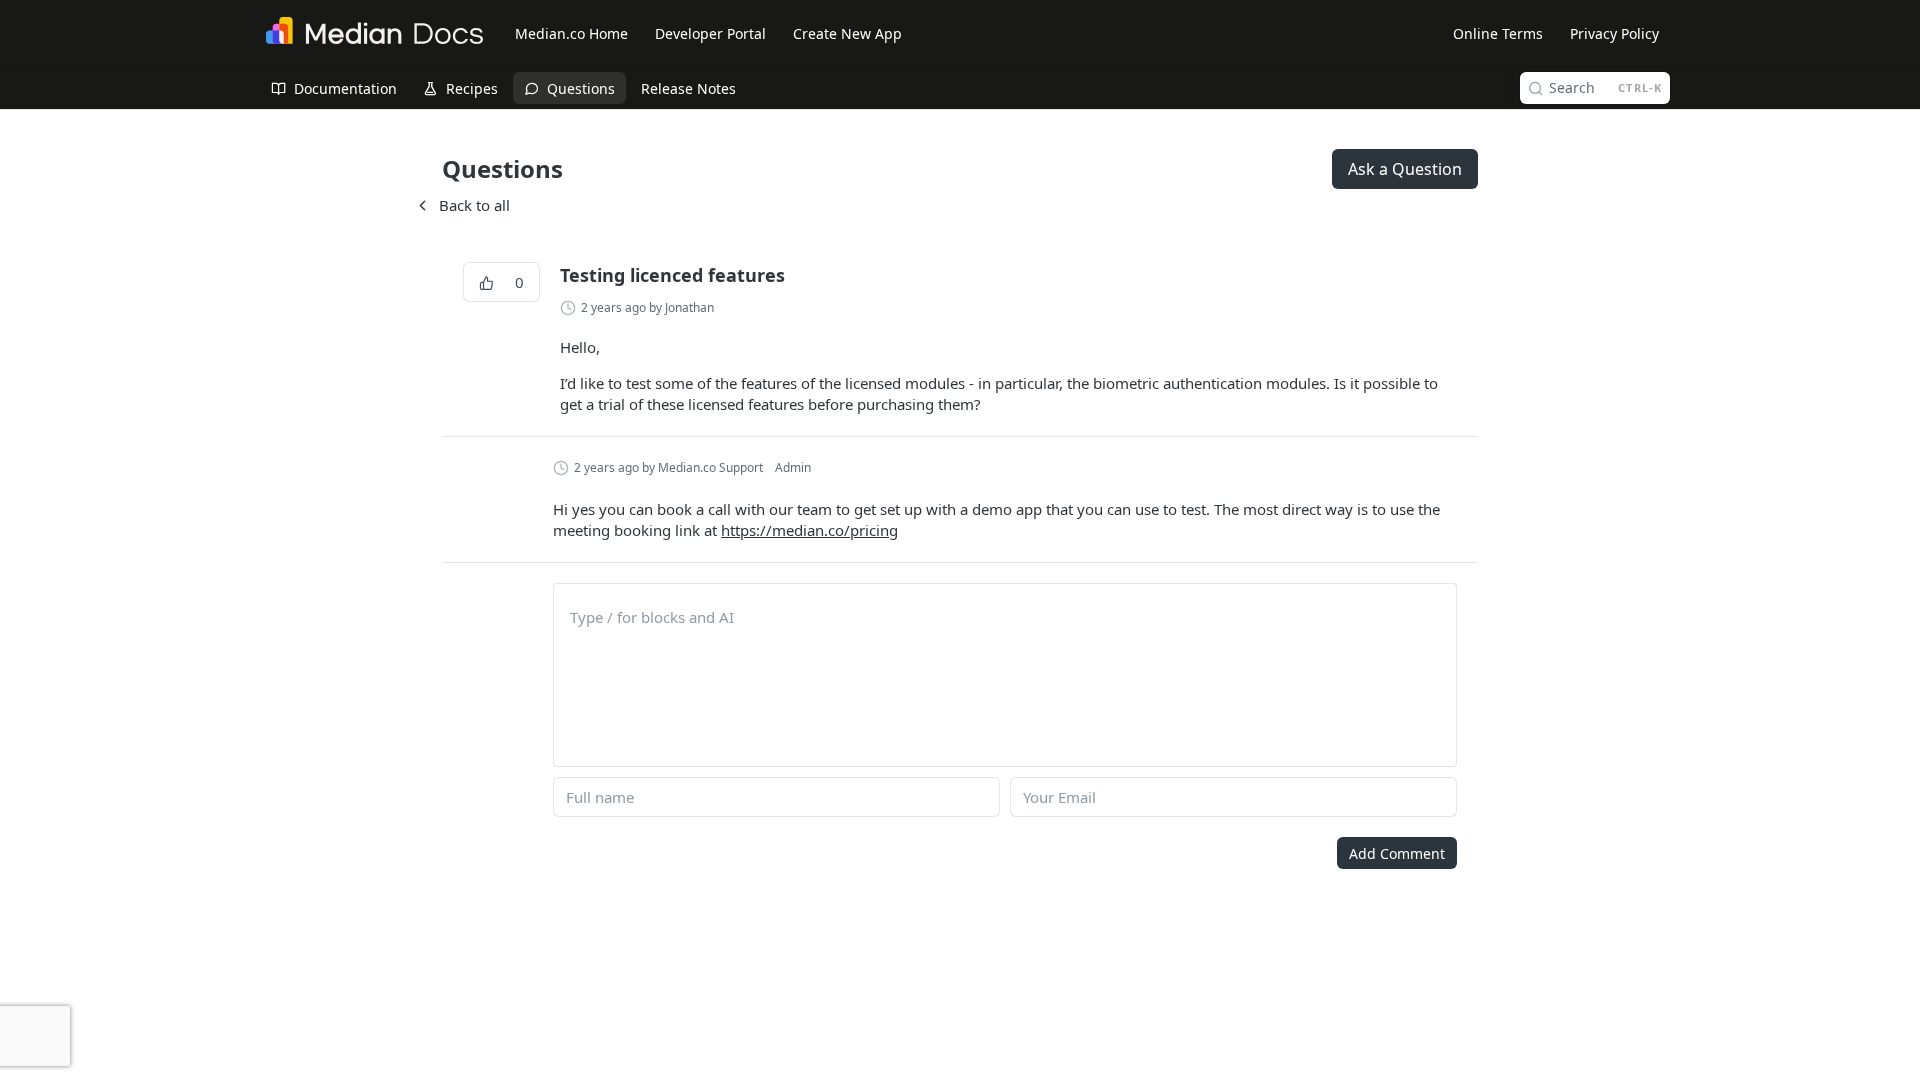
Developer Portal (710, 33)
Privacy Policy (1614, 33)
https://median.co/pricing (809, 530)
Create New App (847, 33)
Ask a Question (1405, 169)
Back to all (462, 205)
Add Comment (1397, 853)
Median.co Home (571, 33)
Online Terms (1498, 33)
